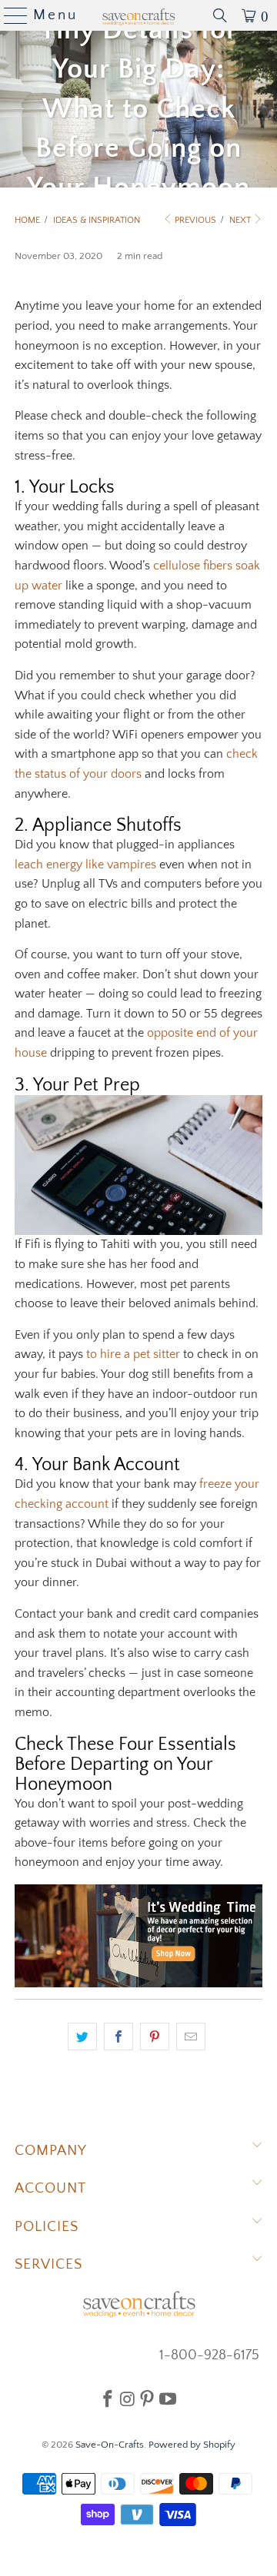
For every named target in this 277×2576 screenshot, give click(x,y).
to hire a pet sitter (133, 1354)
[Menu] (10, 15)
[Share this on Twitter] (82, 2037)
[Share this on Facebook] (118, 2037)
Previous (194, 220)
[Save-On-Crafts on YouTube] (168, 2398)
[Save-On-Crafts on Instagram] (127, 2398)
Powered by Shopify (192, 2445)
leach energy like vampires (85, 865)
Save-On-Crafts (110, 2445)
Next (241, 220)
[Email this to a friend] (191, 2037)
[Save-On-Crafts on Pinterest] (147, 2398)
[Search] (220, 15)
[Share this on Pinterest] (155, 2037)
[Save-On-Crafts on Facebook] (108, 2398)
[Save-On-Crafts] (138, 15)
